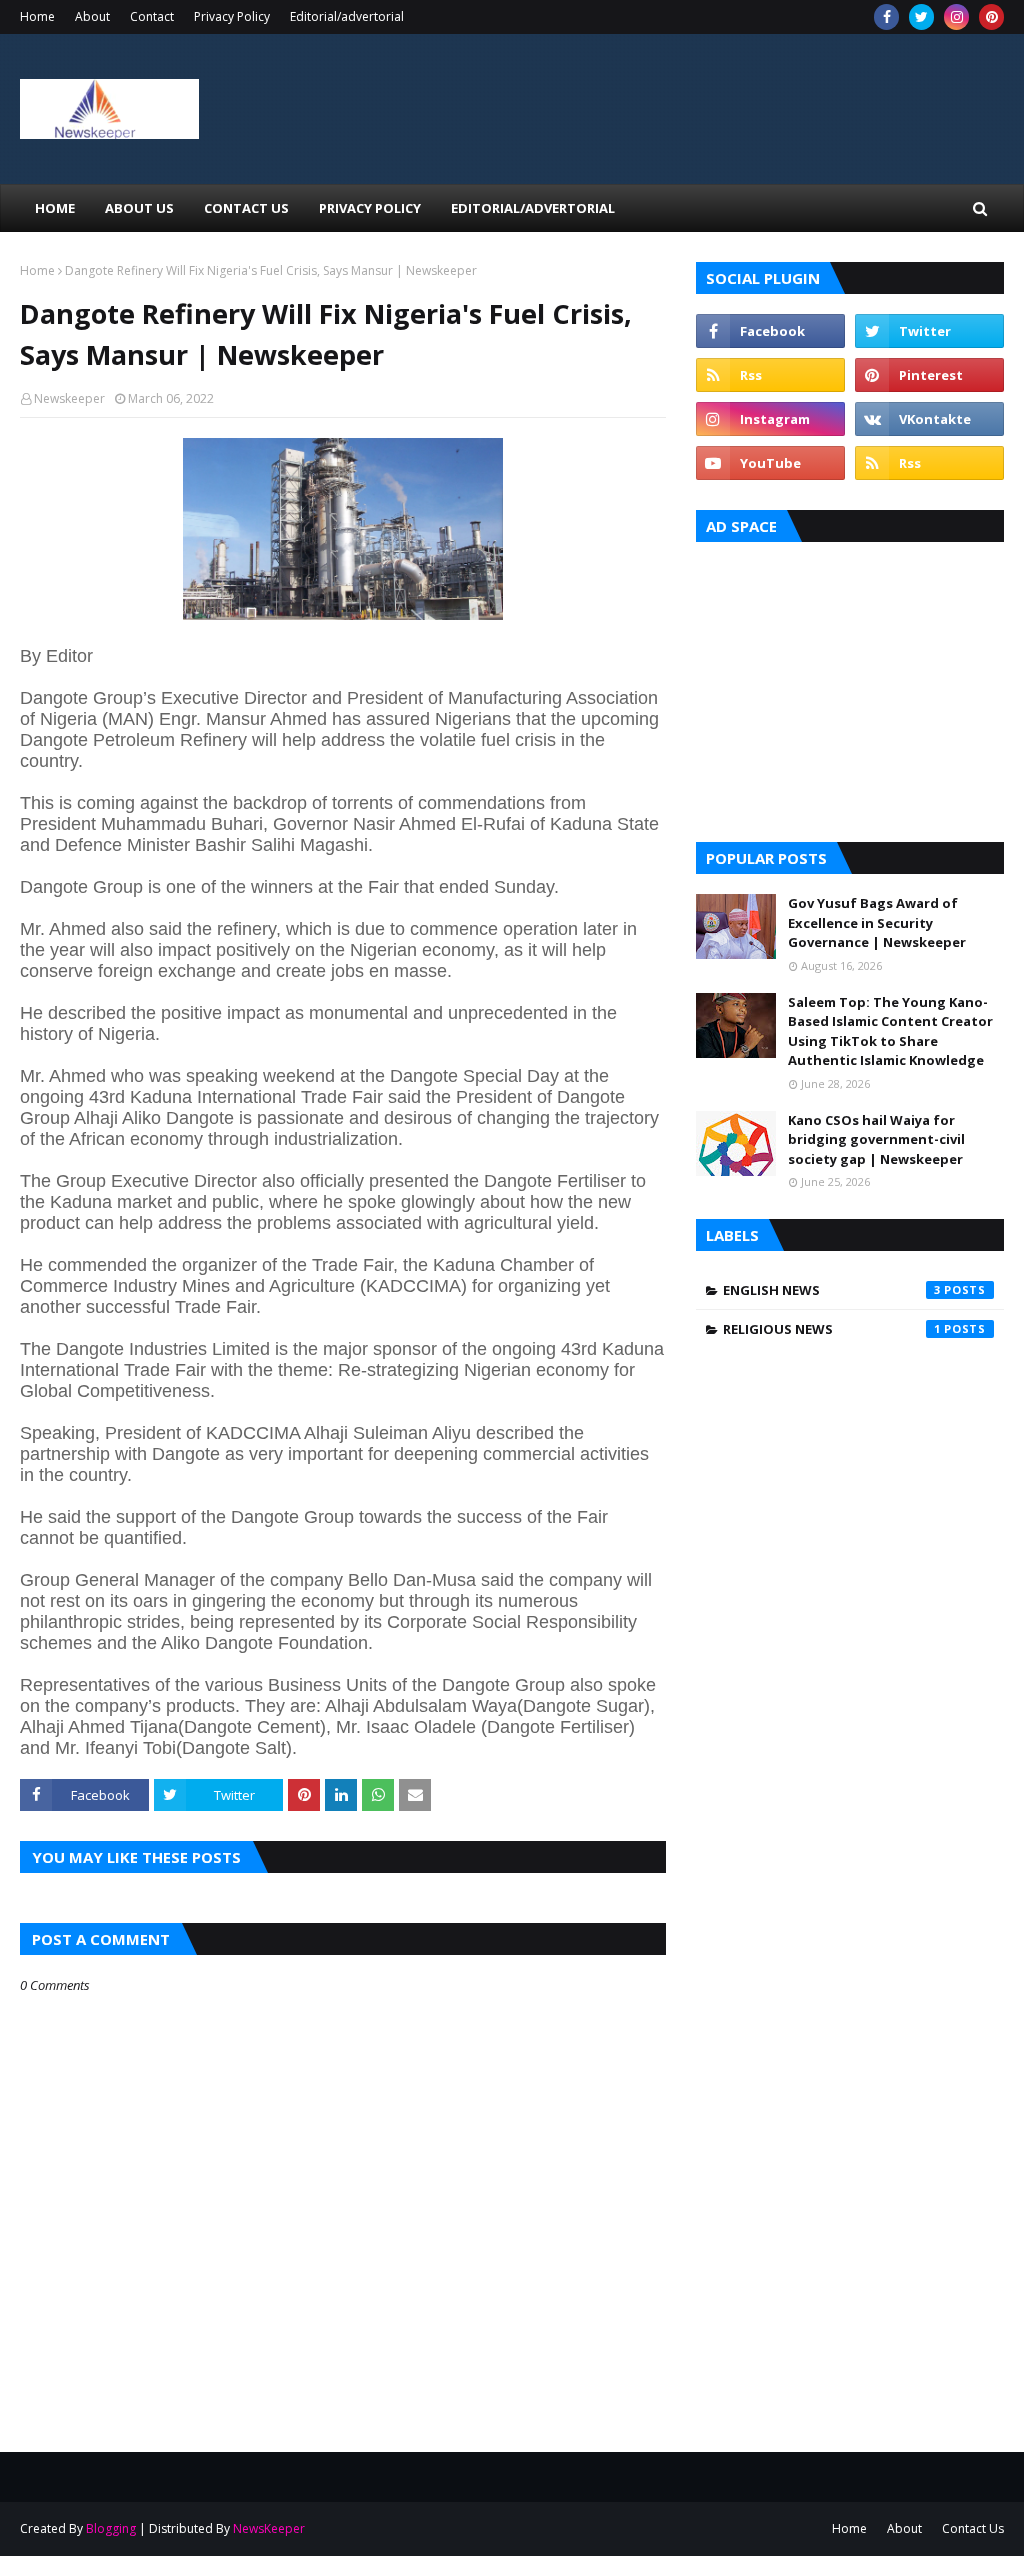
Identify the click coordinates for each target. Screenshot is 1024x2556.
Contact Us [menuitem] (246, 208)
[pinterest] (991, 17)
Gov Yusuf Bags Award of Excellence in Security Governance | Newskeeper (877, 922)
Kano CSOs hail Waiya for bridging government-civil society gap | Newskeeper (876, 1139)
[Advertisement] (850, 687)
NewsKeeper (269, 2528)
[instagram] (956, 17)
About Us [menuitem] (139, 208)
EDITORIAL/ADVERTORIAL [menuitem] (533, 208)
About (92, 16)
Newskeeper (69, 398)
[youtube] (770, 463)
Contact (152, 16)
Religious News (832, 1329)
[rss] (770, 375)
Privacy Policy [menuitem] (370, 208)
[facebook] (886, 17)
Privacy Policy (232, 16)
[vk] (929, 419)
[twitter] (921, 17)
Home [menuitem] (55, 208)
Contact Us (973, 2528)
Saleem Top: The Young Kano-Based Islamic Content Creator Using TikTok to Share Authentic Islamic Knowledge (890, 1031)
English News (832, 1290)
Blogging (111, 2528)
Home (37, 16)
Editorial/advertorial (347, 16)
